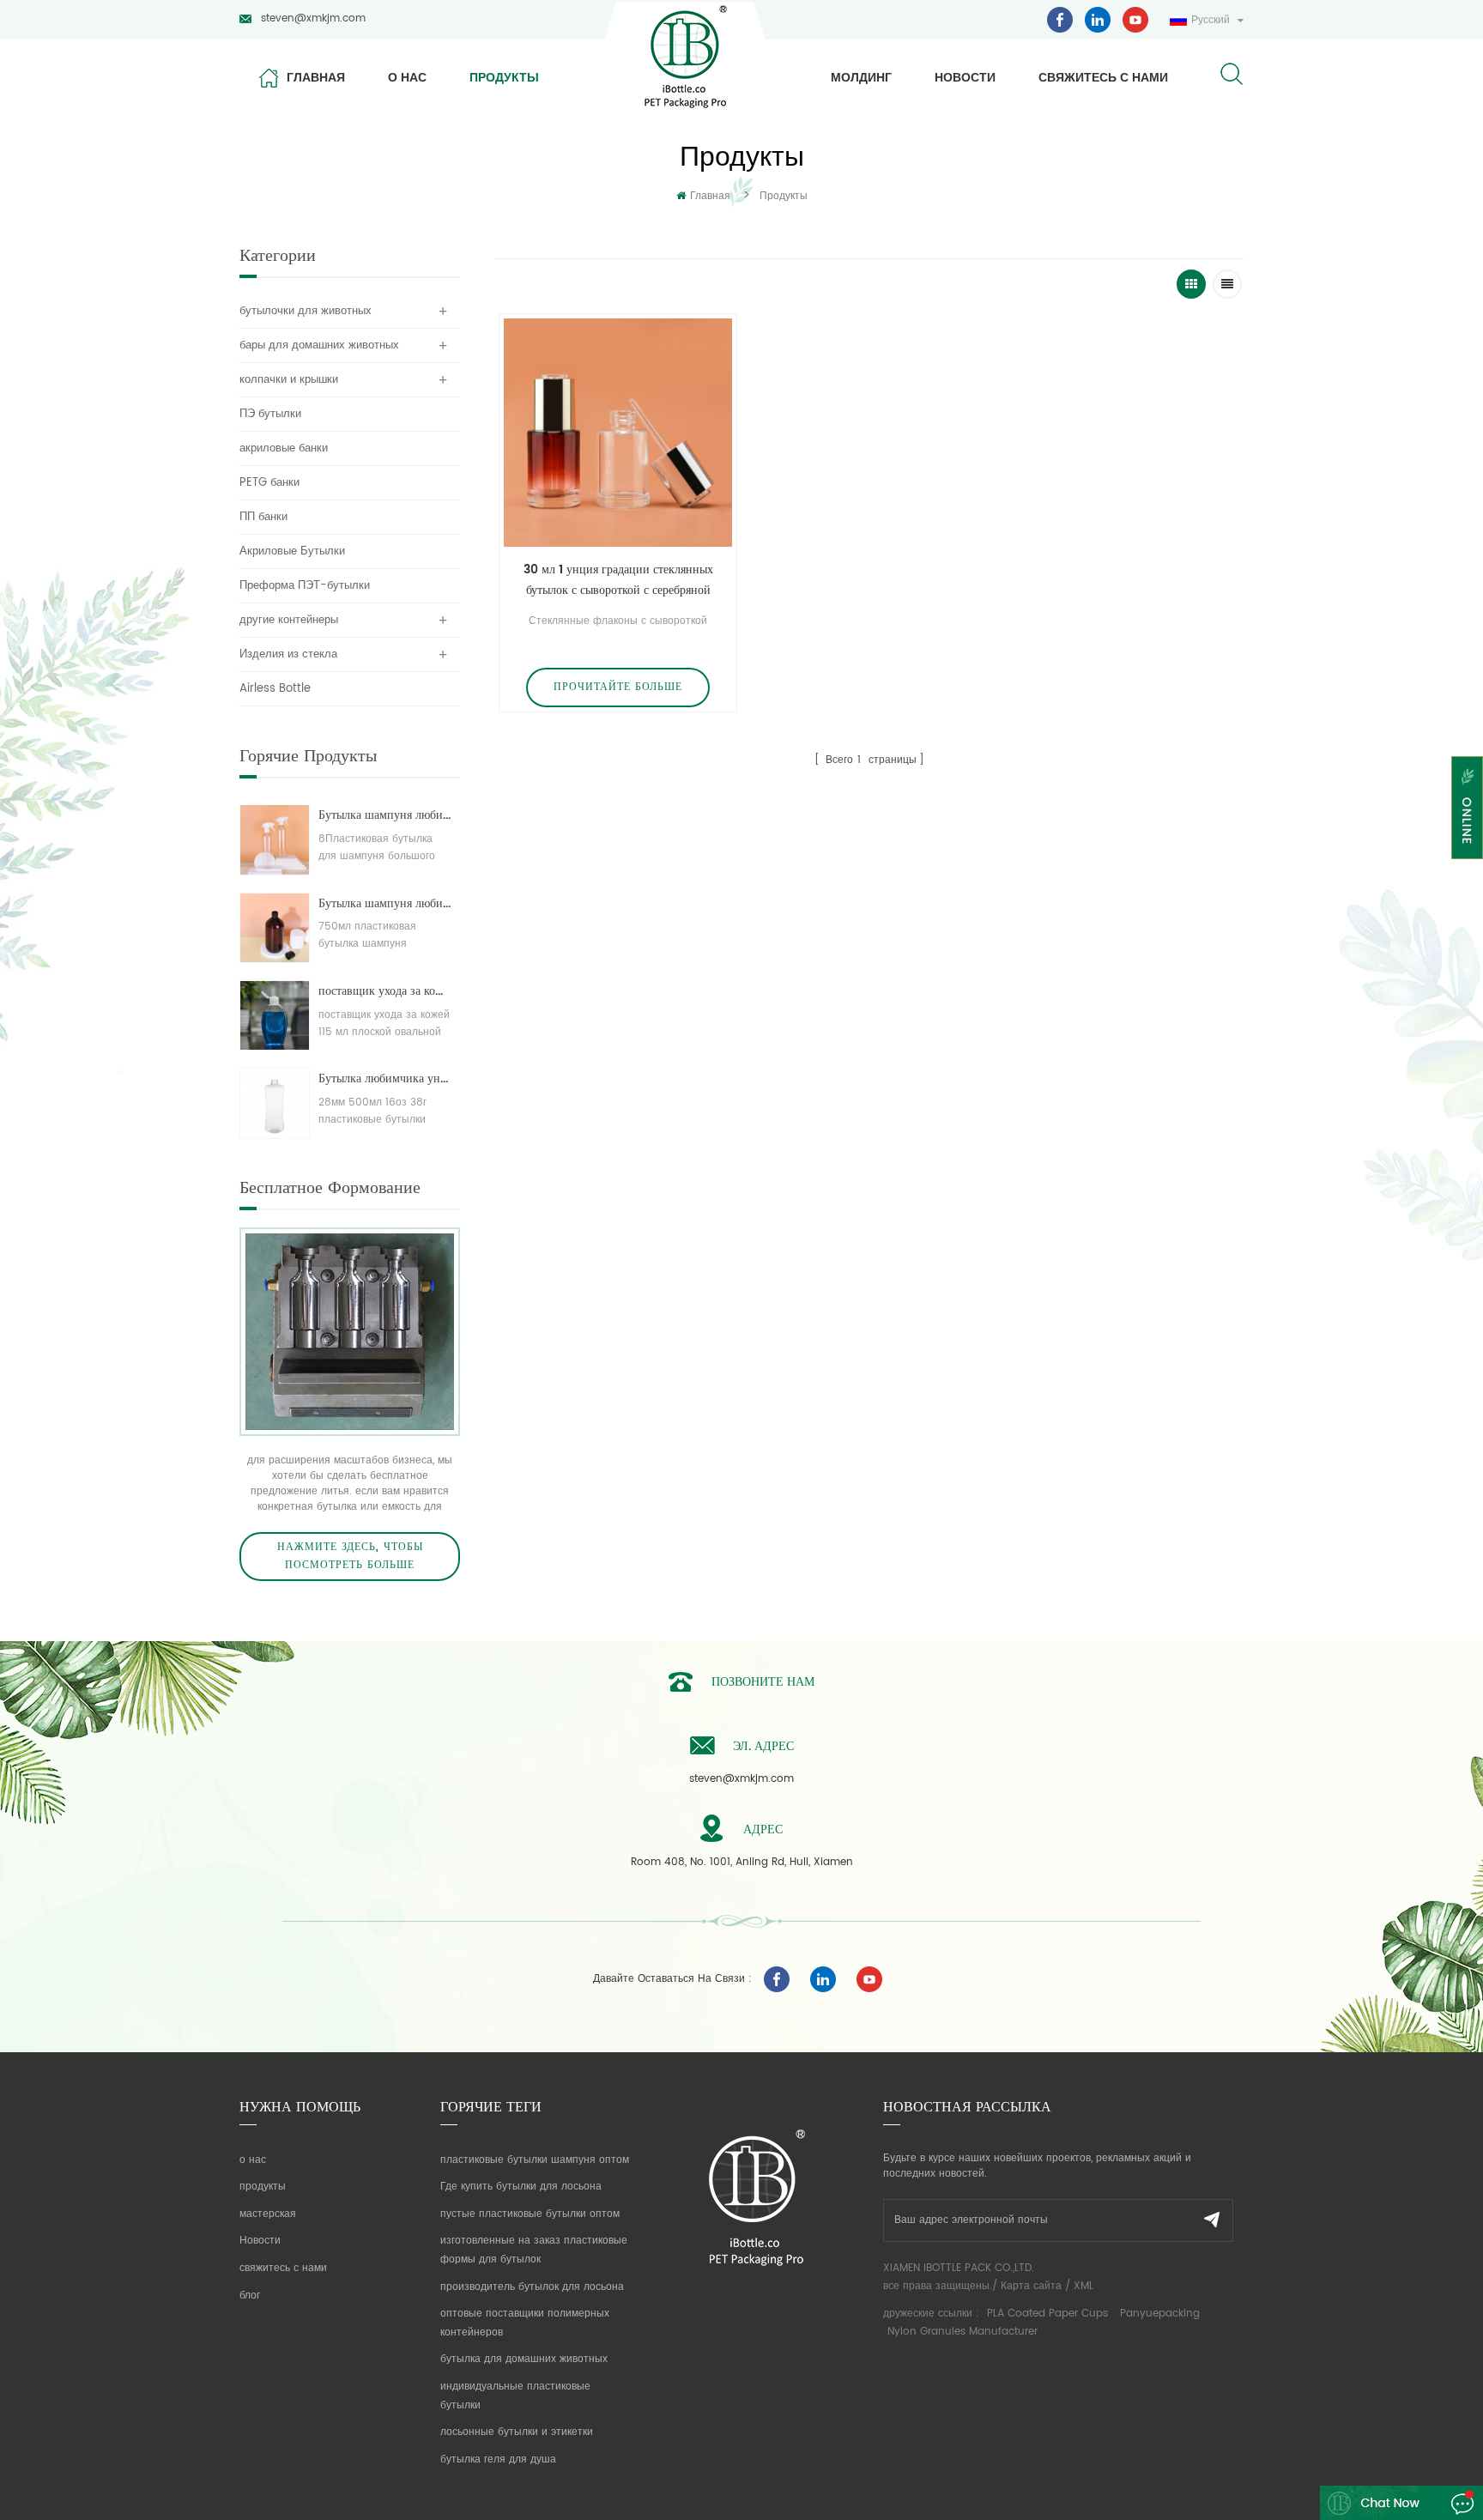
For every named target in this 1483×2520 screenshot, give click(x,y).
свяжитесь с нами (1103, 77)
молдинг (861, 77)
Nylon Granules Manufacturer (962, 2332)
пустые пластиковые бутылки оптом (530, 2214)
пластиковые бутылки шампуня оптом (535, 2160)
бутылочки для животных (306, 311)
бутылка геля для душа (498, 2459)
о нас (407, 77)
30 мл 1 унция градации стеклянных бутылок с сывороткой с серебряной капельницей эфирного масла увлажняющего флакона (618, 580)
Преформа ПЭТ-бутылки (305, 586)
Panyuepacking (1160, 2314)
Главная (316, 77)
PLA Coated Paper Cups (1049, 2314)
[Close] (1467, 870)
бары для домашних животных (319, 345)
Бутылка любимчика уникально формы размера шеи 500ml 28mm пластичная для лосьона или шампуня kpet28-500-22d (385, 1078)
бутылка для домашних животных (524, 2359)
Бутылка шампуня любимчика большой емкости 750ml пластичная (385, 903)
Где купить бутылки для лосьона (521, 2187)
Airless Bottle (275, 689)
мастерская (268, 2214)
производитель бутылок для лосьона (532, 2287)
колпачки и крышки (289, 380)
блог (250, 2296)
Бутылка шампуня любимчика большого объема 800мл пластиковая (385, 815)
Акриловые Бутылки (292, 551)
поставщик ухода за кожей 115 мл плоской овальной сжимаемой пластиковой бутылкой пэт (385, 991)
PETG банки (269, 483)
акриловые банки (284, 448)
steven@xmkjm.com (313, 18)
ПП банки (263, 517)
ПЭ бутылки (270, 414)
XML (1083, 2286)
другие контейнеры (289, 620)
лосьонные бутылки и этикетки (517, 2432)
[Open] (1467, 808)
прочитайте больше (618, 687)
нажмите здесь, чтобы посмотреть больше (350, 1557)
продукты (504, 77)
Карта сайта (1031, 2286)
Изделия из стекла (288, 654)
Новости (965, 77)
